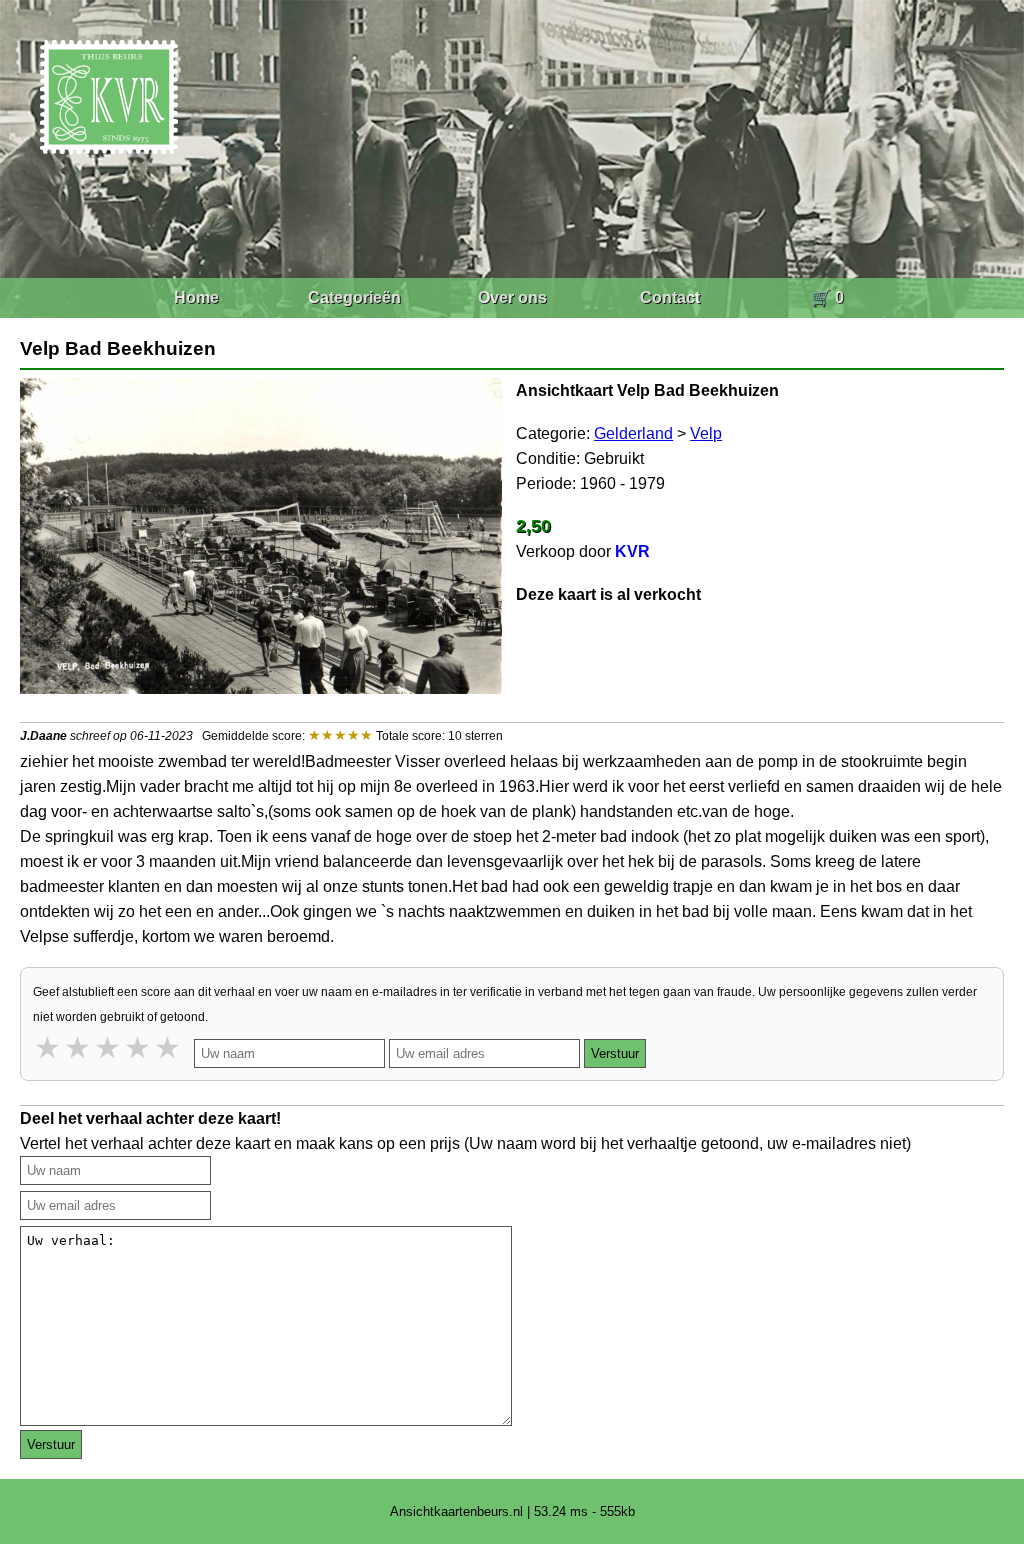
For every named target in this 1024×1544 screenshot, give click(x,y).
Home (196, 297)
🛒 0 (827, 297)
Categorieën (354, 297)
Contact (670, 297)
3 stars (109, 1047)
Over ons (512, 297)
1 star (49, 1047)
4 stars (139, 1047)
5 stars (169, 1047)
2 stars (79, 1047)
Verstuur (615, 1053)
